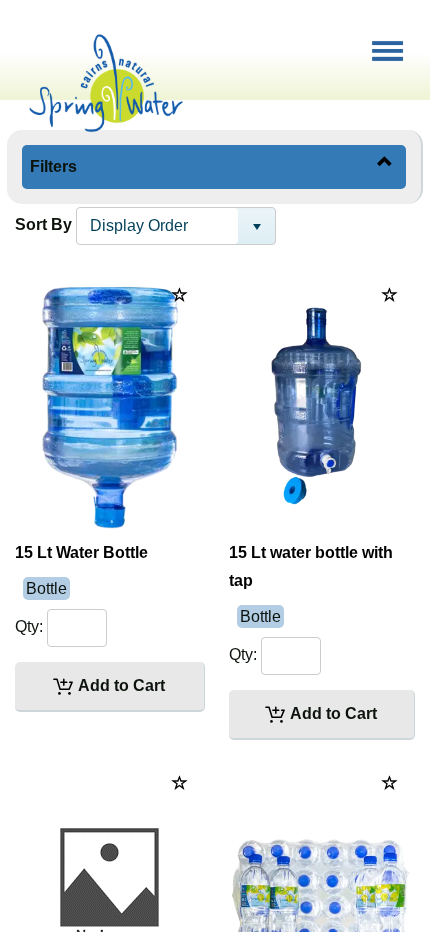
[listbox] (176, 226)
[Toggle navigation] (389, 44)
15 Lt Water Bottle (81, 552)
